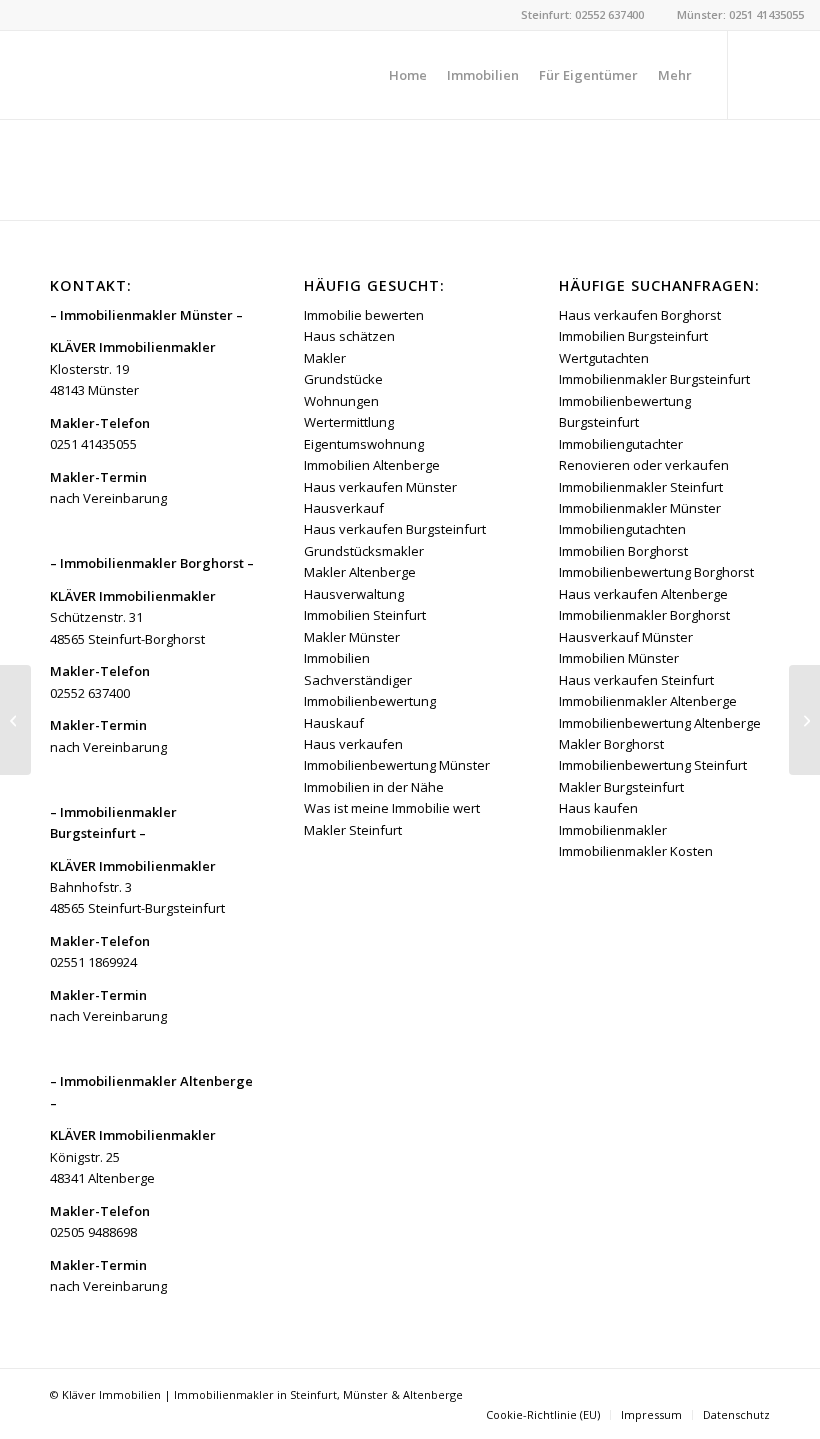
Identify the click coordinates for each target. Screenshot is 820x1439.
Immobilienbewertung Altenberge (660, 723)
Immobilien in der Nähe (374, 787)
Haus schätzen (349, 336)
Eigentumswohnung (364, 444)
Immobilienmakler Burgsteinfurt (654, 379)
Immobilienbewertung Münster (397, 765)
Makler (325, 358)
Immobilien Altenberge (372, 465)
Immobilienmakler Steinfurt (641, 487)
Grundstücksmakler (364, 551)
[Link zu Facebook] (759, 74)
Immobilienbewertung (370, 701)
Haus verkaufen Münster (380, 487)
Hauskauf (334, 723)
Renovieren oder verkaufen (644, 465)
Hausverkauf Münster (626, 637)
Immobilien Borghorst (623, 551)
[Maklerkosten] (15, 720)
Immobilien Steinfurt (365, 615)
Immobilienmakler (613, 830)
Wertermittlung (349, 422)
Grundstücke (343, 379)
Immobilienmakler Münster (640, 508)
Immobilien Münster (619, 658)
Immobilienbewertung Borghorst (656, 572)
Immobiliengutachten (622, 529)
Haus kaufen (598, 808)
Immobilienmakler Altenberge (648, 701)
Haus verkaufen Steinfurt (636, 680)
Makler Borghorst (611, 744)
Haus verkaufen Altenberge (643, 594)
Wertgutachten (604, 358)
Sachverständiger (358, 680)
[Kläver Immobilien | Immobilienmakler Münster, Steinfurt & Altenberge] (166, 75)
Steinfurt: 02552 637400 (582, 14)
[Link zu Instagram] (789, 74)
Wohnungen (341, 401)
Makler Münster (352, 637)
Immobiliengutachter (621, 444)
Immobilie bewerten (364, 315)
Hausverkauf (344, 508)
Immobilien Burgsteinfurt (633, 336)
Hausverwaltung (354, 594)
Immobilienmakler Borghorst (644, 615)
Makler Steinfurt (353, 830)
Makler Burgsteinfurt (621, 787)
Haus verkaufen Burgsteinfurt (395, 529)
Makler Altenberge (360, 572)
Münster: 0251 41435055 (740, 14)
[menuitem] (408, 75)
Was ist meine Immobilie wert (392, 808)
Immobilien (337, 658)
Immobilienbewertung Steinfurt (653, 765)
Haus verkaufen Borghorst (640, 315)
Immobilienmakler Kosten (636, 851)
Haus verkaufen (353, 744)
